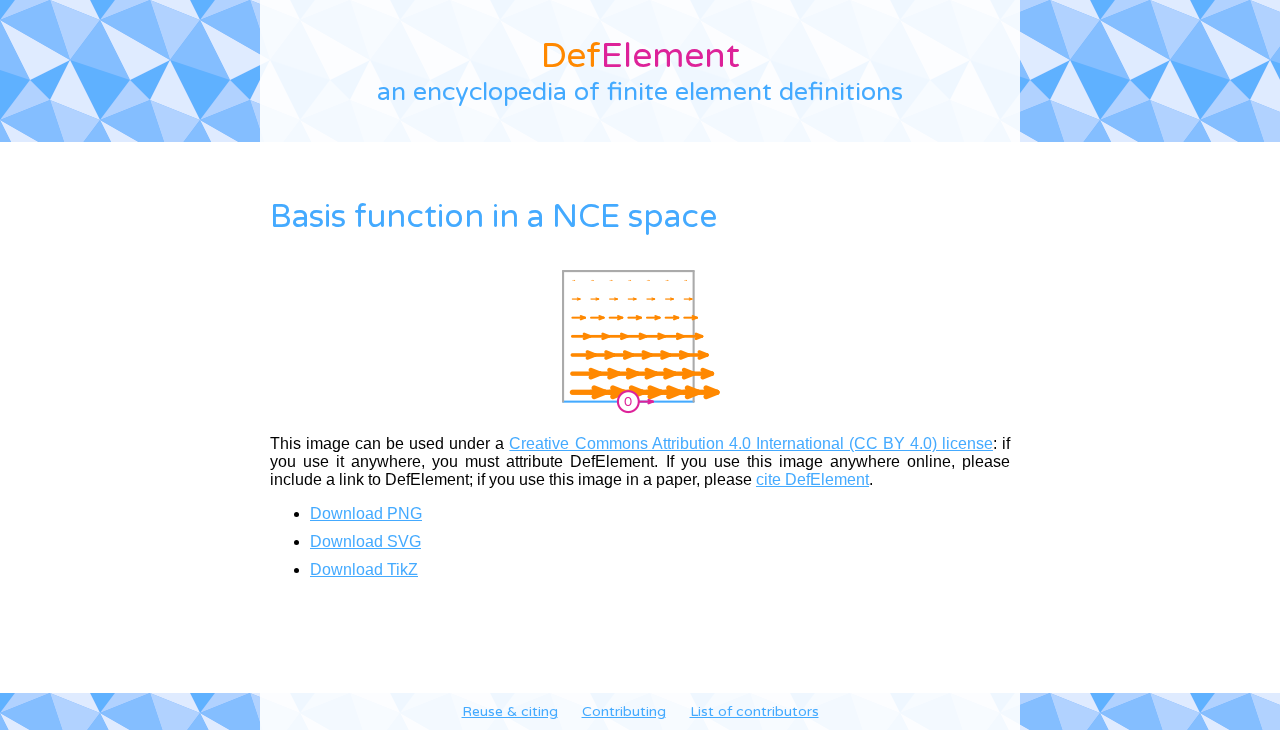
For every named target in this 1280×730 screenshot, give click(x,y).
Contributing (624, 711)
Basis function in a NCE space (493, 217)
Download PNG (366, 513)
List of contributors (754, 711)
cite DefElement (812, 479)
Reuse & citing (510, 711)
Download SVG (365, 541)
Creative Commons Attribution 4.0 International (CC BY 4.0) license (751, 443)
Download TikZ (364, 569)
